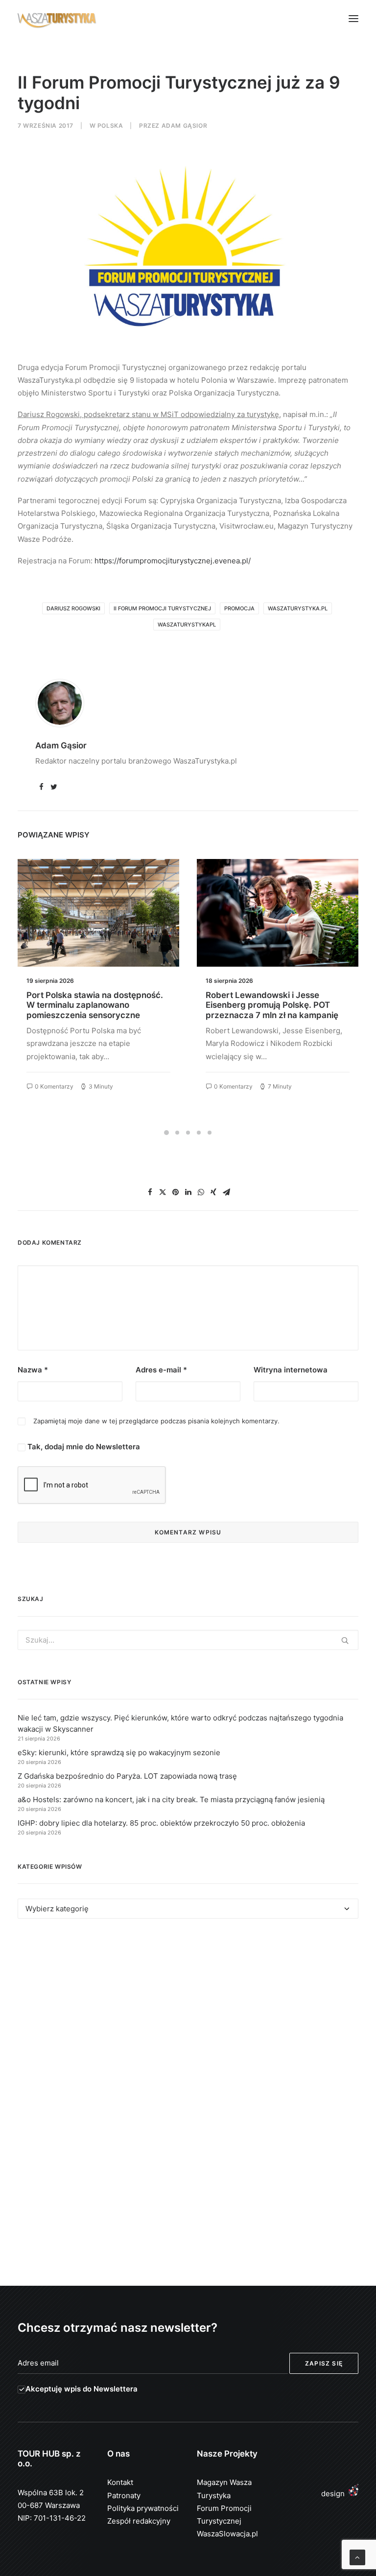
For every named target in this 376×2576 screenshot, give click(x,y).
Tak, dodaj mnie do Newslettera (83, 1447)
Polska (110, 126)
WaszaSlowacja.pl (227, 2534)
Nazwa (33, 1370)
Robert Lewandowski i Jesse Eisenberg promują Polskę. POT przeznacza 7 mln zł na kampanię (93, 1005)
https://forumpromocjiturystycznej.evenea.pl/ (173, 561)
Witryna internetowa (291, 1370)
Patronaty (124, 2495)
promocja (239, 608)
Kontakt (120, 2482)
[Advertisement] (188, 2016)
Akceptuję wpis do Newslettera (82, 2389)
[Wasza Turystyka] (57, 19)
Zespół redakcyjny (139, 2521)
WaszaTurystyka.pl (298, 608)
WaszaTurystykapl (187, 625)
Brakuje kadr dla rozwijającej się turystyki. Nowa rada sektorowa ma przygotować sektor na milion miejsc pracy (276, 1010)
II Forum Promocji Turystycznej (162, 608)
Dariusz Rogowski (73, 608)
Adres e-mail (161, 1370)
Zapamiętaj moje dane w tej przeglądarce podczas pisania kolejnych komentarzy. (156, 1421)
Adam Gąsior (185, 126)
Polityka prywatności (143, 2508)
